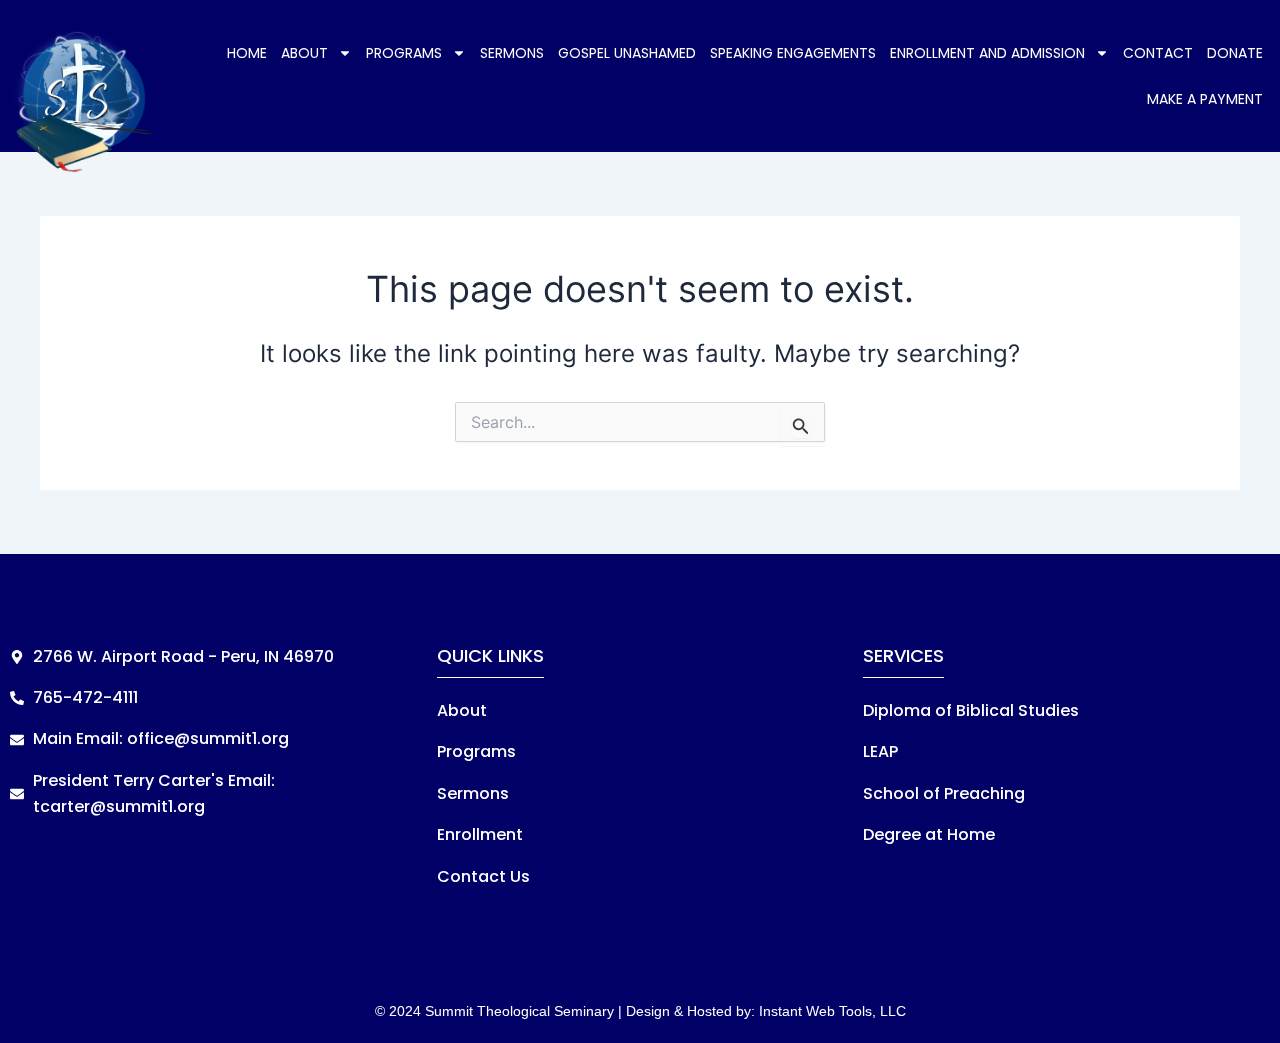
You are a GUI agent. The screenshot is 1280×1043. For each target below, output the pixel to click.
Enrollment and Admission (987, 53)
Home (247, 53)
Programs (404, 53)
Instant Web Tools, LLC (832, 1011)
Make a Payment (1205, 99)
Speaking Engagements (793, 53)
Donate (1235, 53)
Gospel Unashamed (627, 53)
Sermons (512, 53)
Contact (1158, 53)
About (304, 53)
